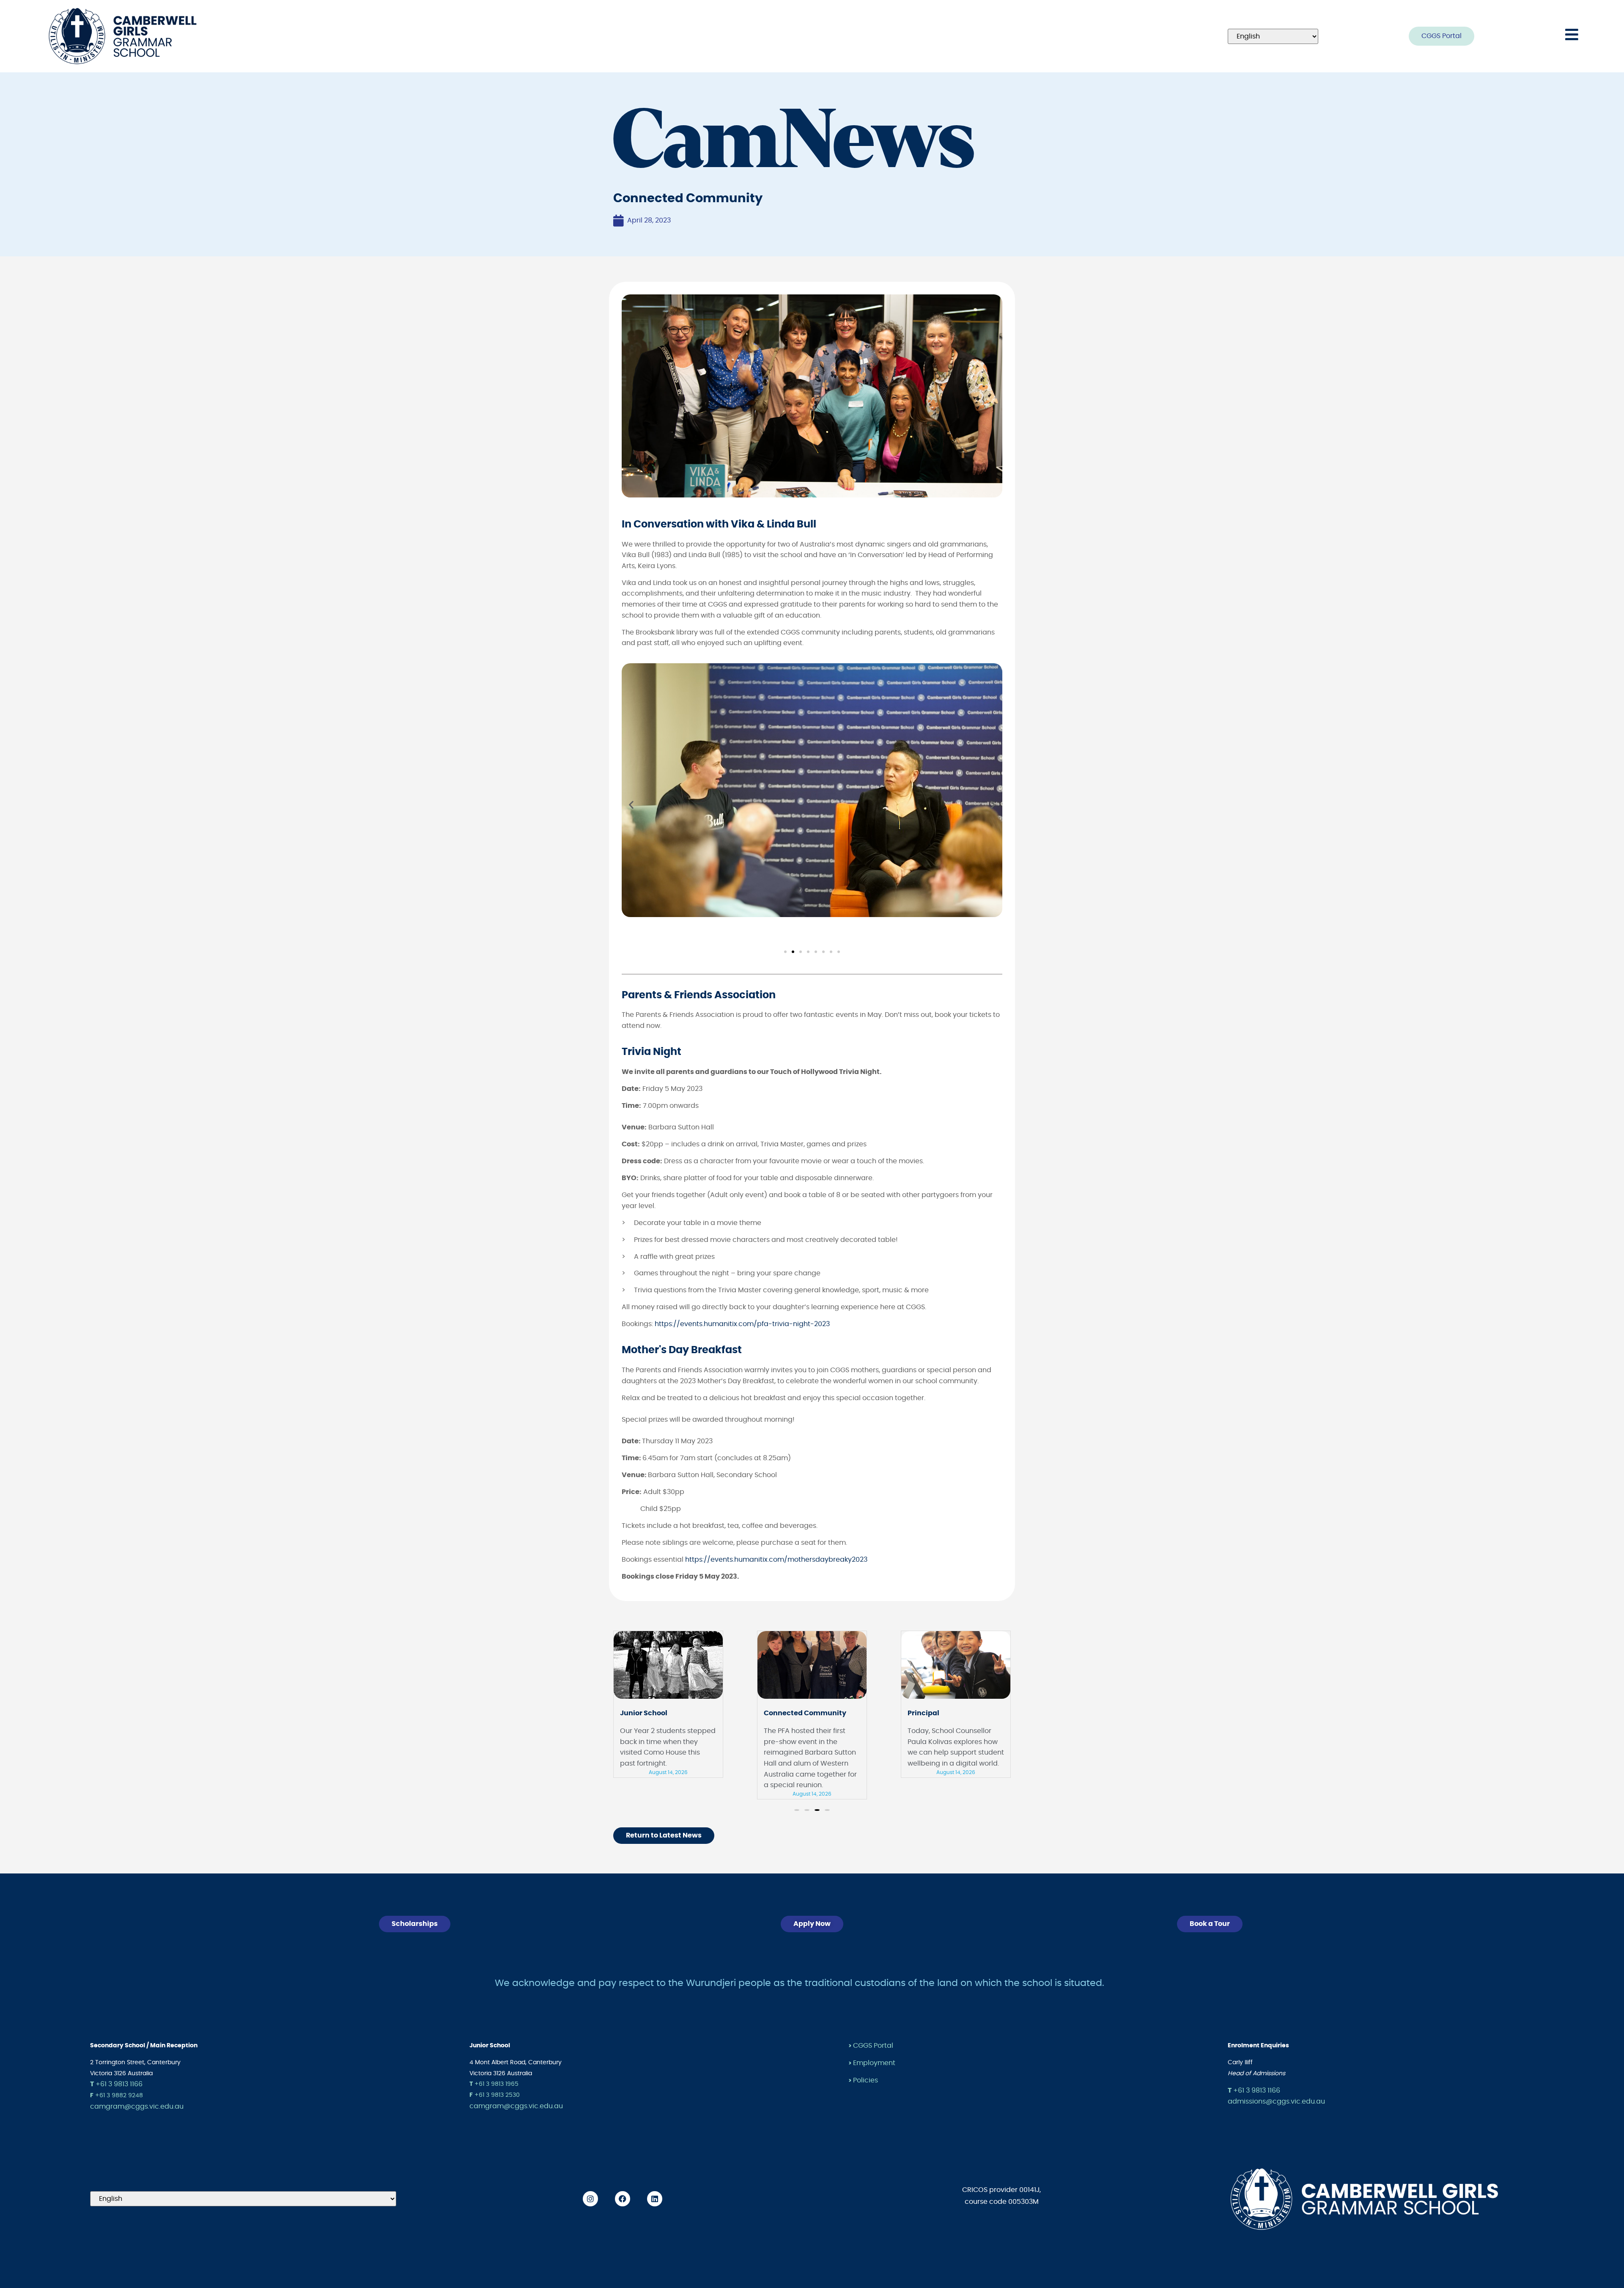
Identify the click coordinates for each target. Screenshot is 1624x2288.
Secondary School (939, 1713)
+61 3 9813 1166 (116, 2084)
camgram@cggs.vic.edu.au (137, 2107)
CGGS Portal (873, 2046)
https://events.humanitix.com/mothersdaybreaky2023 (776, 1560)
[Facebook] (623, 2199)
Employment (874, 2063)
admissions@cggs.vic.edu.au (1276, 2101)
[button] (631, 805)
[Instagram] (590, 2199)
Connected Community (661, 1713)
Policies (865, 2080)
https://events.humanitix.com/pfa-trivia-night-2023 (742, 1324)
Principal (780, 1713)
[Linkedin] (655, 2199)
